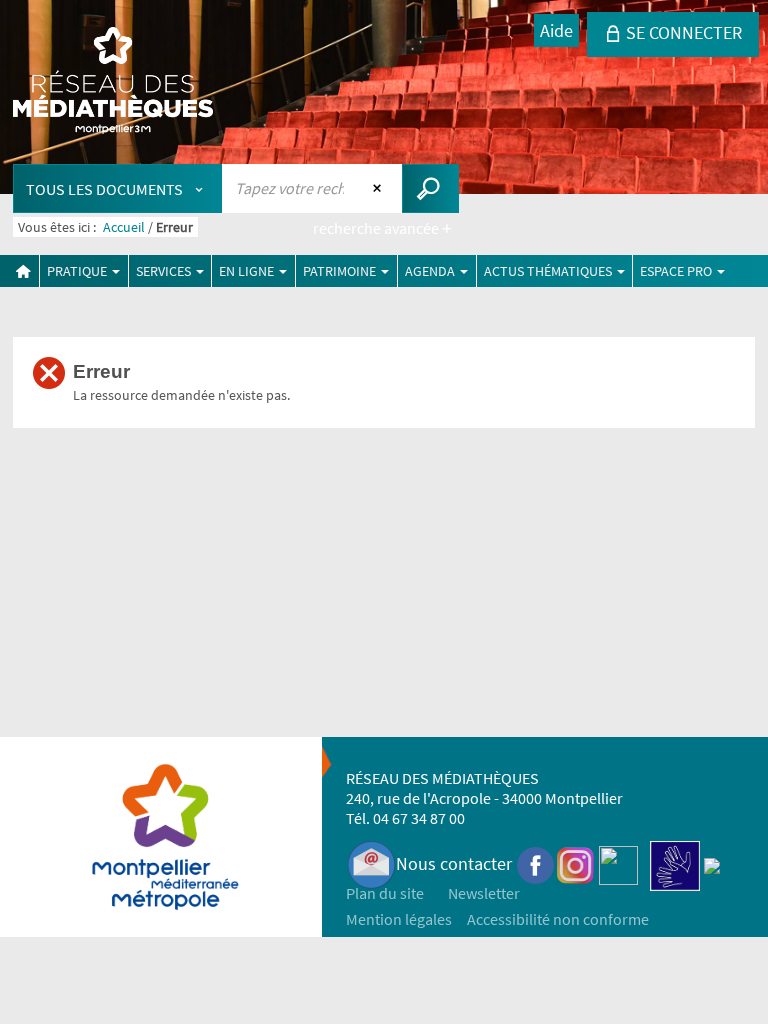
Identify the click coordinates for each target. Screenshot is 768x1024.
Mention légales (399, 919)
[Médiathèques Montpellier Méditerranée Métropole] (113, 82)
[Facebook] (536, 863)
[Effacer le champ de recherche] (379, 188)
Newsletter (484, 893)
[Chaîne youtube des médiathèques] (618, 863)
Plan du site (385, 893)
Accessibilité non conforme (558, 919)
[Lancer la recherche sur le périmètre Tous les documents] (430, 188)
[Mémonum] (712, 863)
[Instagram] (575, 863)
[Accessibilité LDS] (675, 863)
